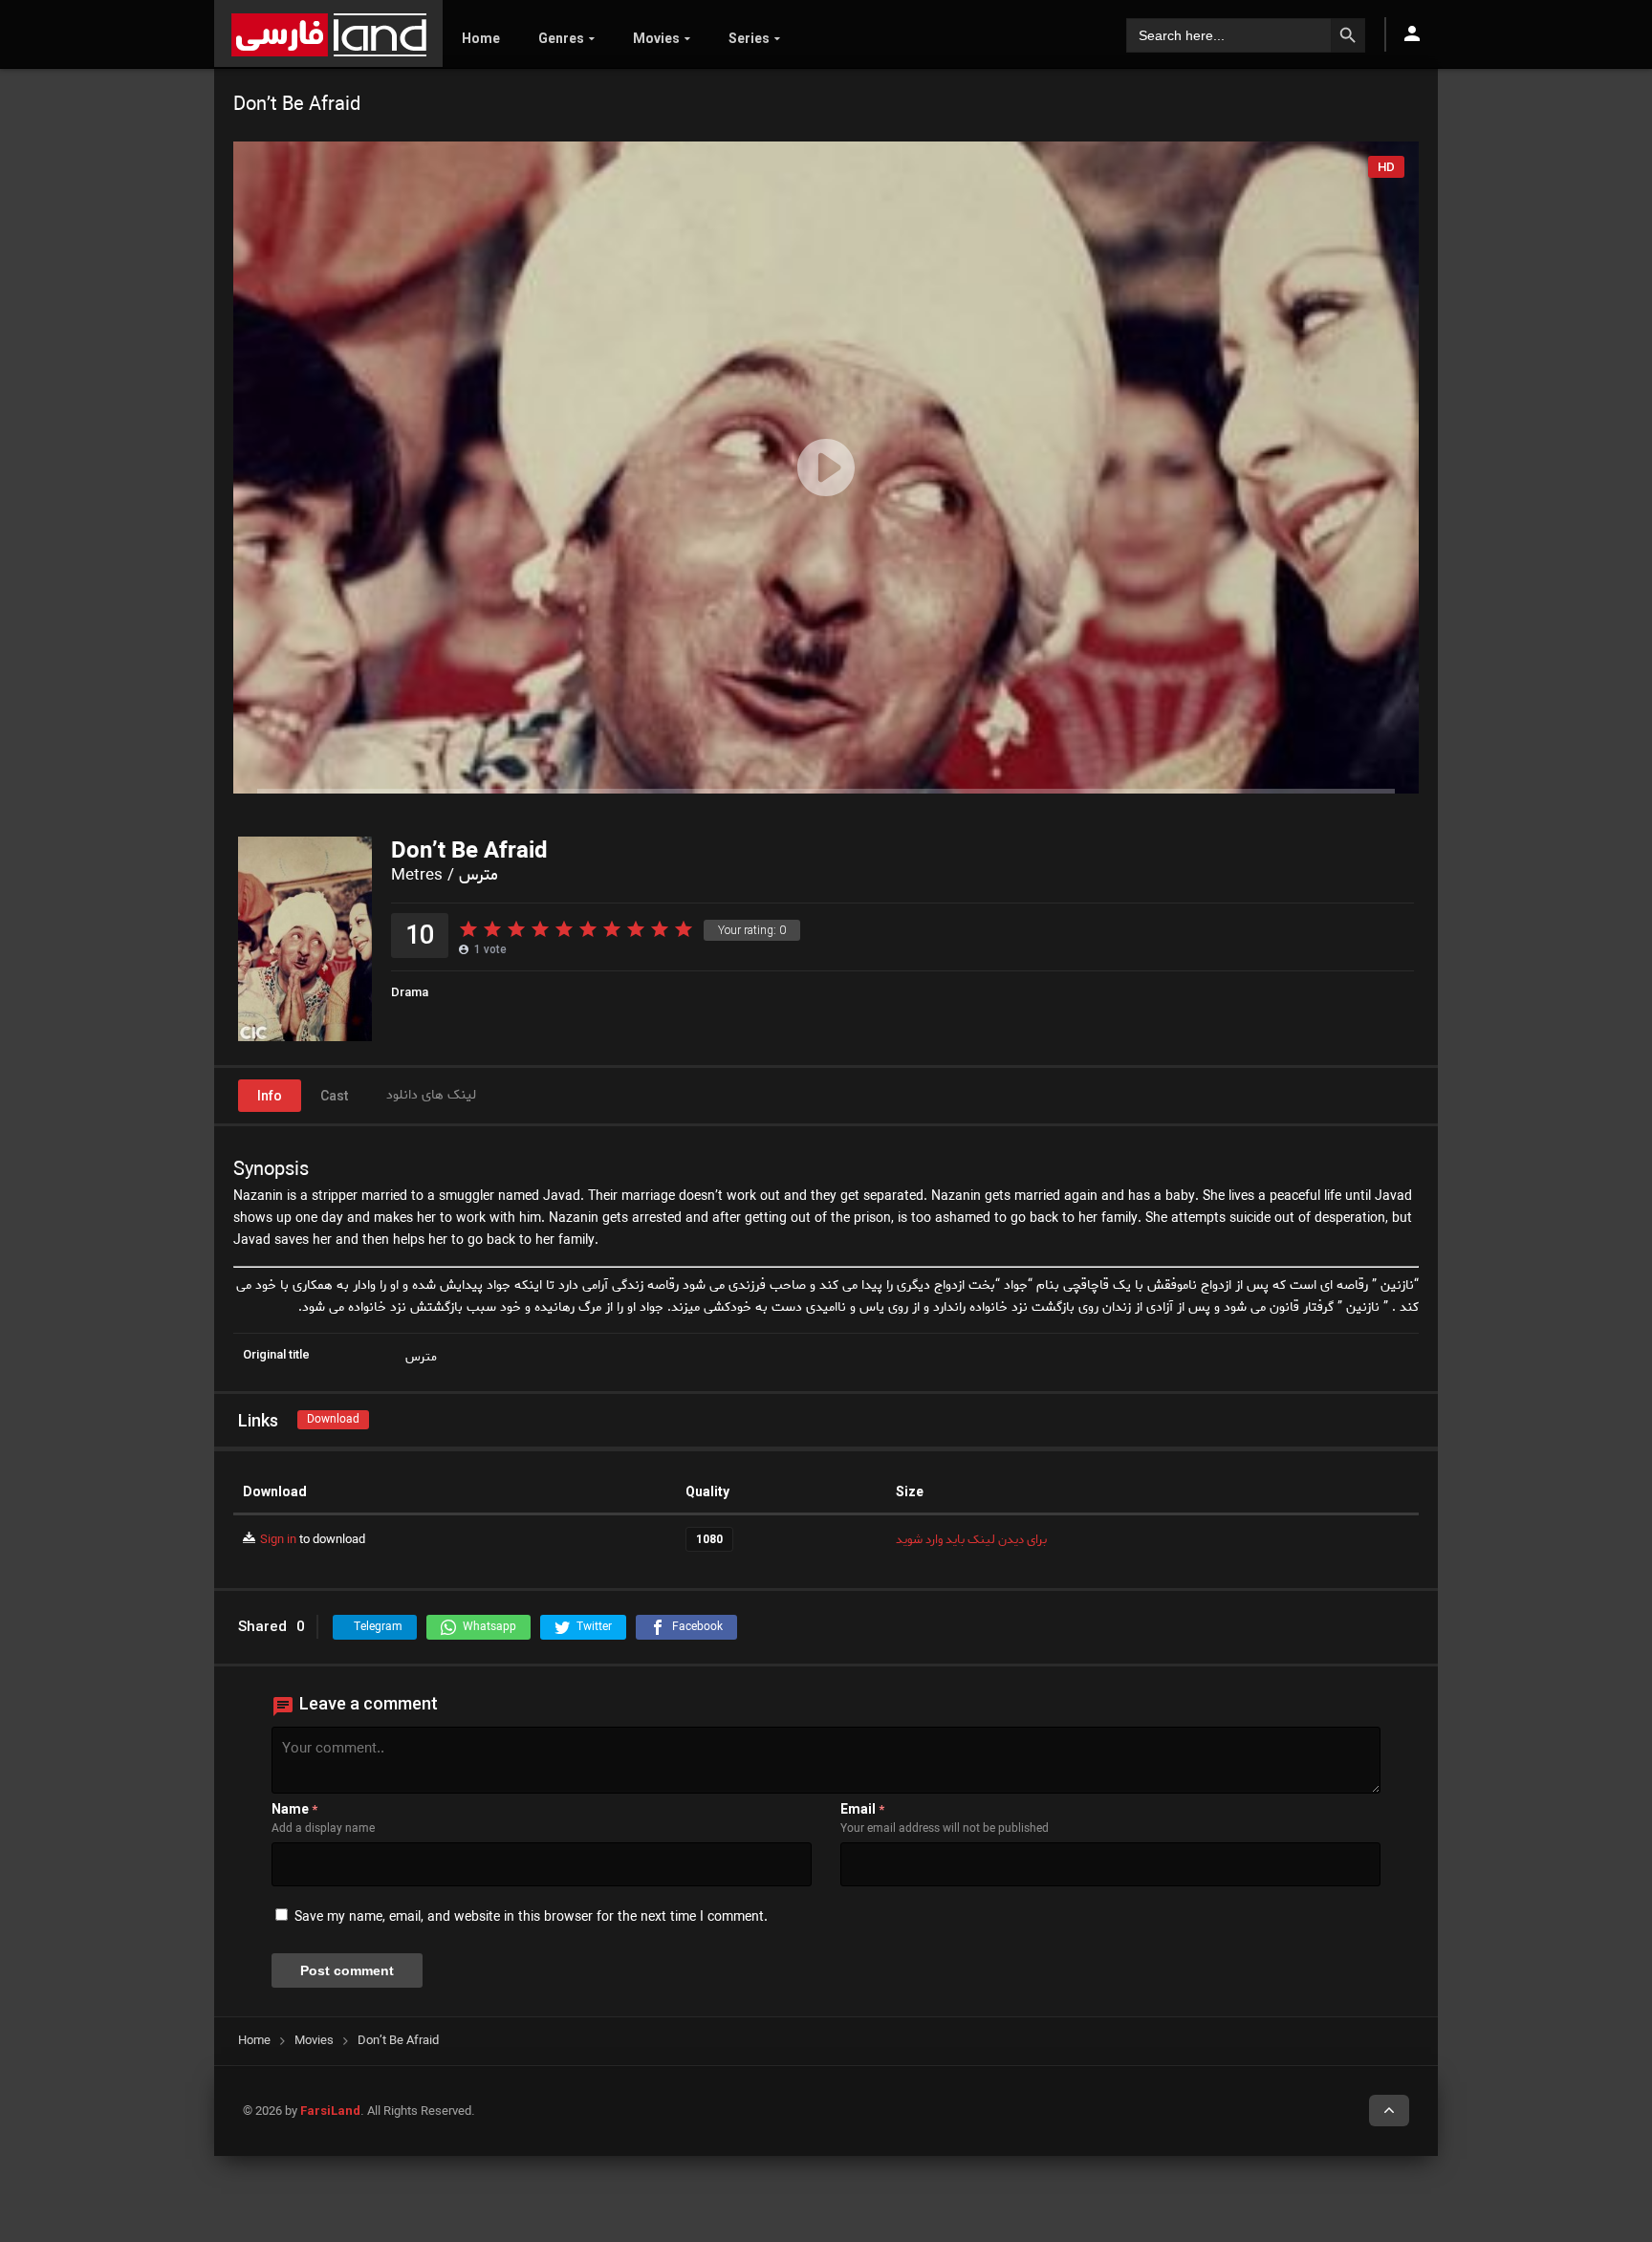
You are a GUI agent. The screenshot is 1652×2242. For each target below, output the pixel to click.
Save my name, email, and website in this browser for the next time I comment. (531, 1917)
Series (749, 38)
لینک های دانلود (431, 1095)
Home (481, 38)
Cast (334, 1096)
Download (333, 1419)
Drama (410, 992)
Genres (561, 38)
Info (270, 1096)
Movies (656, 38)
